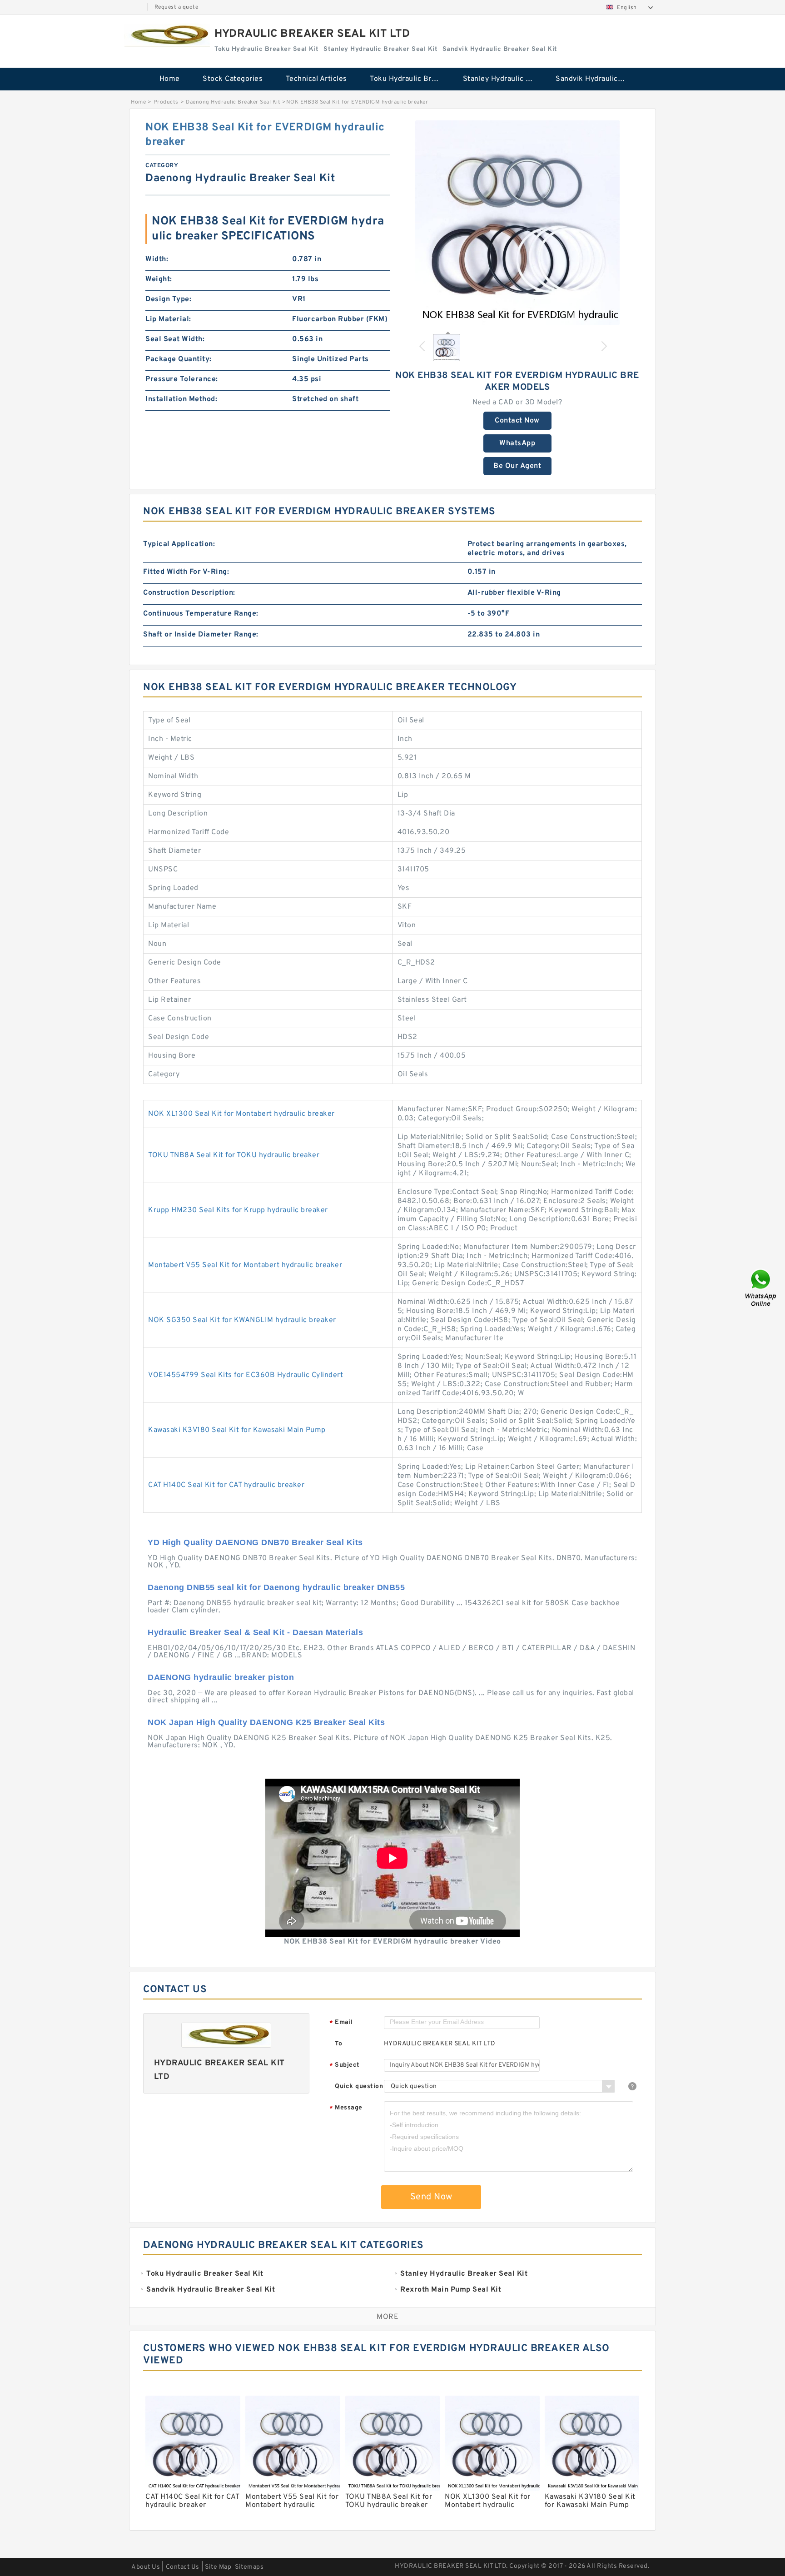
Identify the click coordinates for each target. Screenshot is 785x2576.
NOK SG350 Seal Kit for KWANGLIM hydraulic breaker (242, 1320)
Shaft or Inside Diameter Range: (201, 635)
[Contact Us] (761, 1288)
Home (170, 79)
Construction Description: (189, 593)
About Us (146, 2567)
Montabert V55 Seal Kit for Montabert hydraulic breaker (245, 1265)
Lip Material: (168, 319)
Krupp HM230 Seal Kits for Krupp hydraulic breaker (238, 1210)
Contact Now (517, 421)
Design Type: (168, 299)
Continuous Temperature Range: (201, 614)
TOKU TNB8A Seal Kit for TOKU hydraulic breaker (234, 1155)
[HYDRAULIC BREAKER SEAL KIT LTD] (167, 35)
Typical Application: (179, 544)
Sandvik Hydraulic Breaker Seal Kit (596, 79)
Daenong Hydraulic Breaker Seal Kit (233, 102)
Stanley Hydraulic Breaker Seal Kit (503, 79)
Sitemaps (249, 2567)
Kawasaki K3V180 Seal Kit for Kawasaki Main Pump (237, 1430)
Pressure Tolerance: (182, 379)
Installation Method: (181, 399)
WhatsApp (517, 443)
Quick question (359, 2086)
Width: (157, 259)
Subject (345, 2066)
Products (166, 102)
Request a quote (176, 7)
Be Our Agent (517, 466)
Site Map (218, 2567)
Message (346, 2108)
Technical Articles (316, 79)
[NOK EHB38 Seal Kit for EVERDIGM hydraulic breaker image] (517, 223)
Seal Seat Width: (175, 339)
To (338, 2044)
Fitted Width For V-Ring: (186, 572)
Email (341, 2023)
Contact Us (183, 2567)
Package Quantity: (179, 359)
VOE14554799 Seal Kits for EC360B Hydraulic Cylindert (246, 1375)
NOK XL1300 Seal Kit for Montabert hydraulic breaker (241, 1114)
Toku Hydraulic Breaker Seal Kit (410, 79)
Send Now (431, 2197)
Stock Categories (233, 79)
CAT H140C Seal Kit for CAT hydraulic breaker (226, 1485)
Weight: (159, 279)
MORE (388, 2317)
